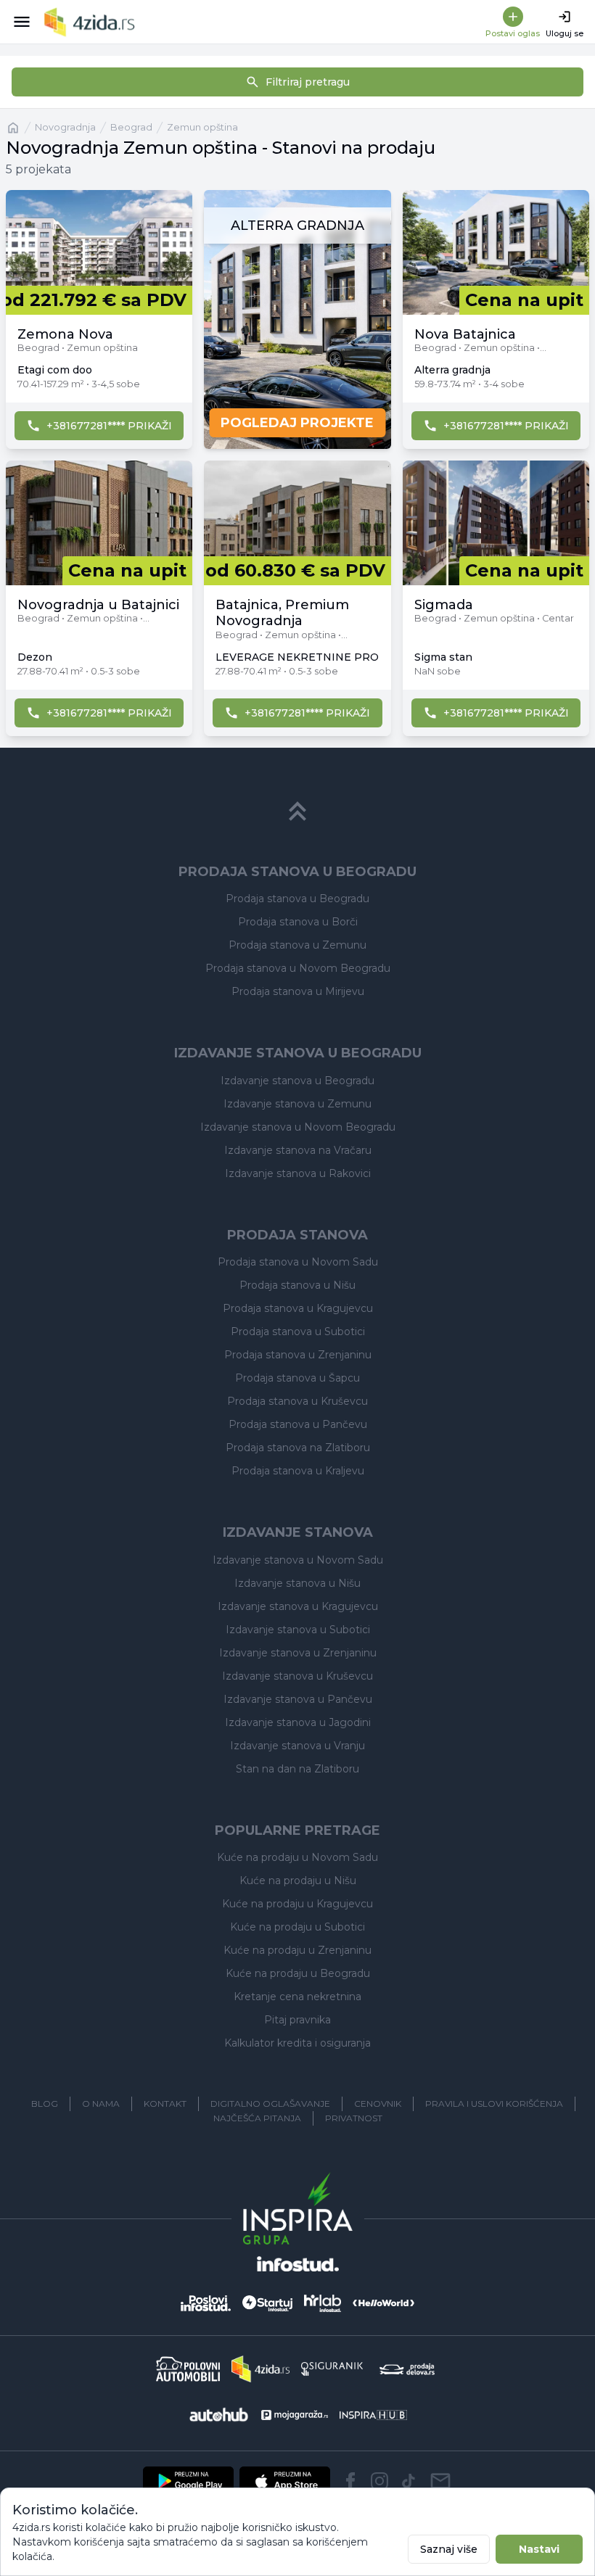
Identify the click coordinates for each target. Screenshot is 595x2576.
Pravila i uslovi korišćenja (494, 2104)
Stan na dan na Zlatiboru (297, 1769)
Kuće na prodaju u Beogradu (298, 1973)
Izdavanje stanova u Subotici (298, 1630)
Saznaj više (449, 2549)
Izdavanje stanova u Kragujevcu (298, 1606)
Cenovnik (378, 2104)
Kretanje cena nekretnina (297, 1997)
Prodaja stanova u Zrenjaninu (298, 1355)
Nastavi (539, 2549)
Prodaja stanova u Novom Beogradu (298, 968)
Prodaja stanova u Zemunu (297, 945)
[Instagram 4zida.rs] (379, 2481)
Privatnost (354, 2118)
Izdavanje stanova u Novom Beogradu (298, 1127)
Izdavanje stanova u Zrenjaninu (298, 1653)
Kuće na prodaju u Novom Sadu (297, 1857)
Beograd (131, 127)
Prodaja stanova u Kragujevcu (298, 1308)
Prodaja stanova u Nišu (297, 1285)
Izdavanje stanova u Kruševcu (297, 1676)
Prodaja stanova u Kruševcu (297, 1401)
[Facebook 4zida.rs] (350, 2481)
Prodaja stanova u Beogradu (297, 899)
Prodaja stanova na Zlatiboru (298, 1448)
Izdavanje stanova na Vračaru (298, 1150)
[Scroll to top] (297, 812)
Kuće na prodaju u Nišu (298, 1881)
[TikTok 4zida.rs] (409, 2481)
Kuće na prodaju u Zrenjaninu (297, 1950)
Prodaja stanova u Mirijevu (298, 991)
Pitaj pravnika (297, 2020)
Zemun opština (202, 127)
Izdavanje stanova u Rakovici (298, 1173)
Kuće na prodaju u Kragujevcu (297, 1904)
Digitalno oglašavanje (270, 2104)
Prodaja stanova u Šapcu (297, 1378)
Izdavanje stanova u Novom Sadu (298, 1560)
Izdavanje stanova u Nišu (297, 1583)
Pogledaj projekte (297, 423)
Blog (45, 2104)
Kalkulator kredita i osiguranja (297, 2043)
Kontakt (165, 2104)
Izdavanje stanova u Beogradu (297, 1081)
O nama (101, 2104)
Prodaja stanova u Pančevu (298, 1424)
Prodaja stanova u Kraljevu (298, 1471)
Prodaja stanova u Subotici (298, 1332)
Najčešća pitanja (257, 2118)
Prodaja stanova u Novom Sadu (298, 1262)
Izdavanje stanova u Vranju (297, 1746)
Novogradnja (65, 127)
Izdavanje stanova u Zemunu (297, 1104)
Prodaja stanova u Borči (298, 922)
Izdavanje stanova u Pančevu (298, 1699)
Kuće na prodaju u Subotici (297, 1927)
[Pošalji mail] (440, 2481)
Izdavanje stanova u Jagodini (298, 1722)
